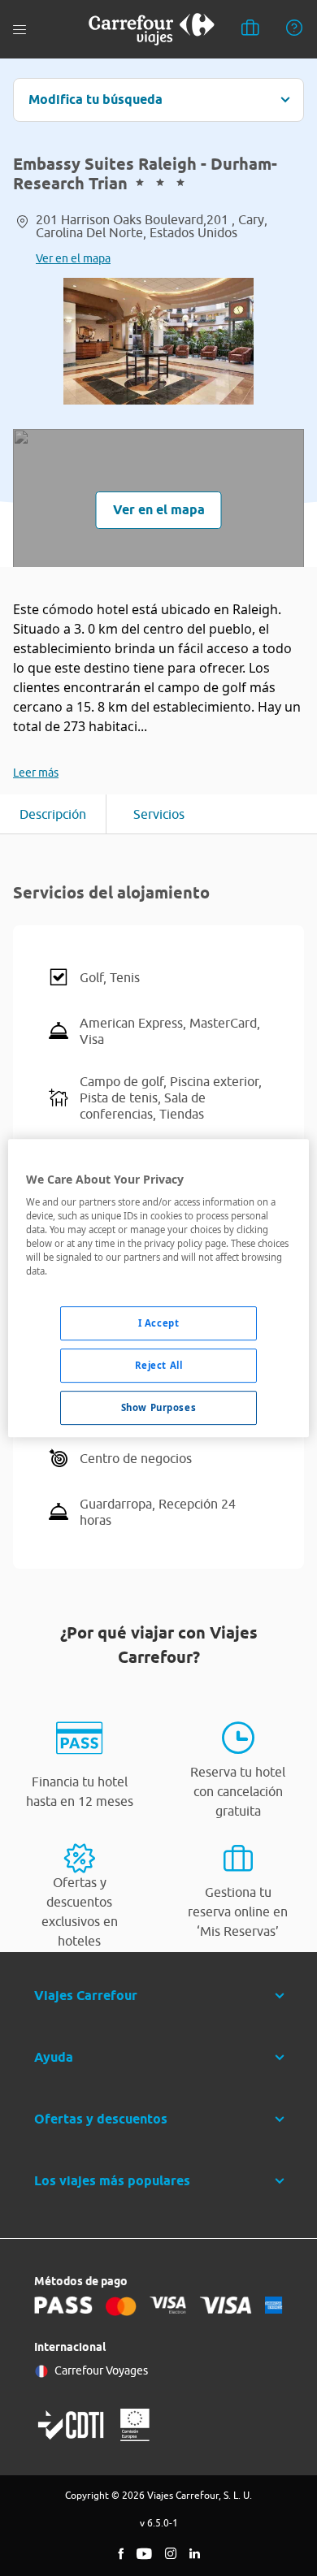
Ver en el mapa (73, 258)
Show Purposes (158, 1407)
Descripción (53, 814)
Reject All (159, 1366)
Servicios (159, 814)
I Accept (159, 1324)
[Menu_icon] (20, 30)
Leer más (36, 773)
